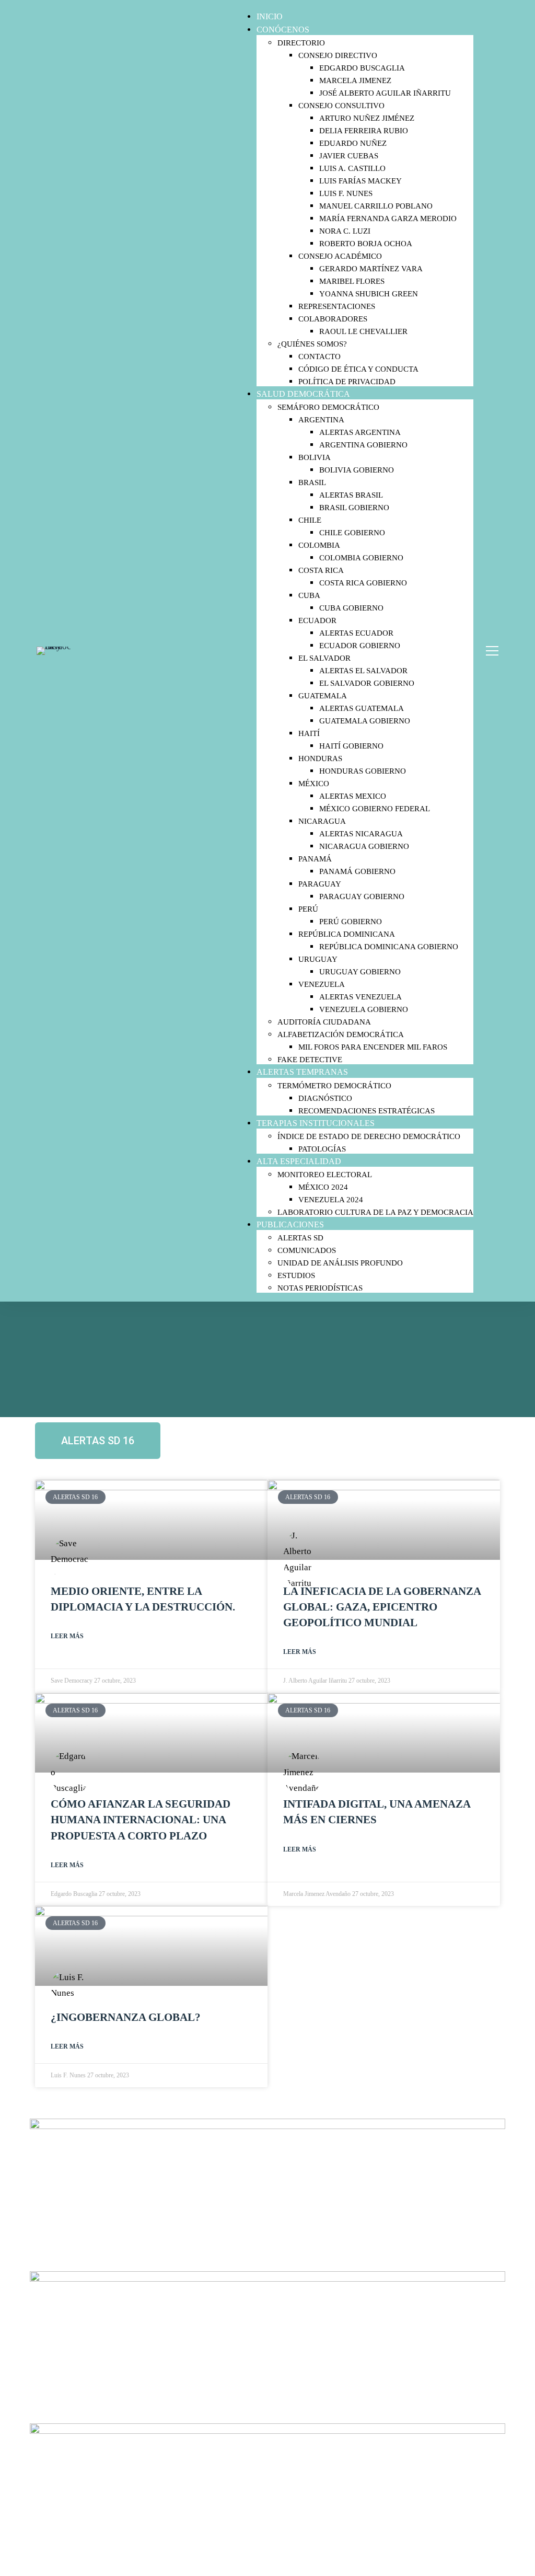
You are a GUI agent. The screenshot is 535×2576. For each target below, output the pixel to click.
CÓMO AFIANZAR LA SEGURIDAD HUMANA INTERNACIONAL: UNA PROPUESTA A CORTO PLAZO (141, 1820)
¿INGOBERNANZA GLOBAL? (126, 2017)
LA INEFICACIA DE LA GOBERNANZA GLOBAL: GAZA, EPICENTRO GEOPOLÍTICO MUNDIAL (382, 1607)
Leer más (67, 1636)
